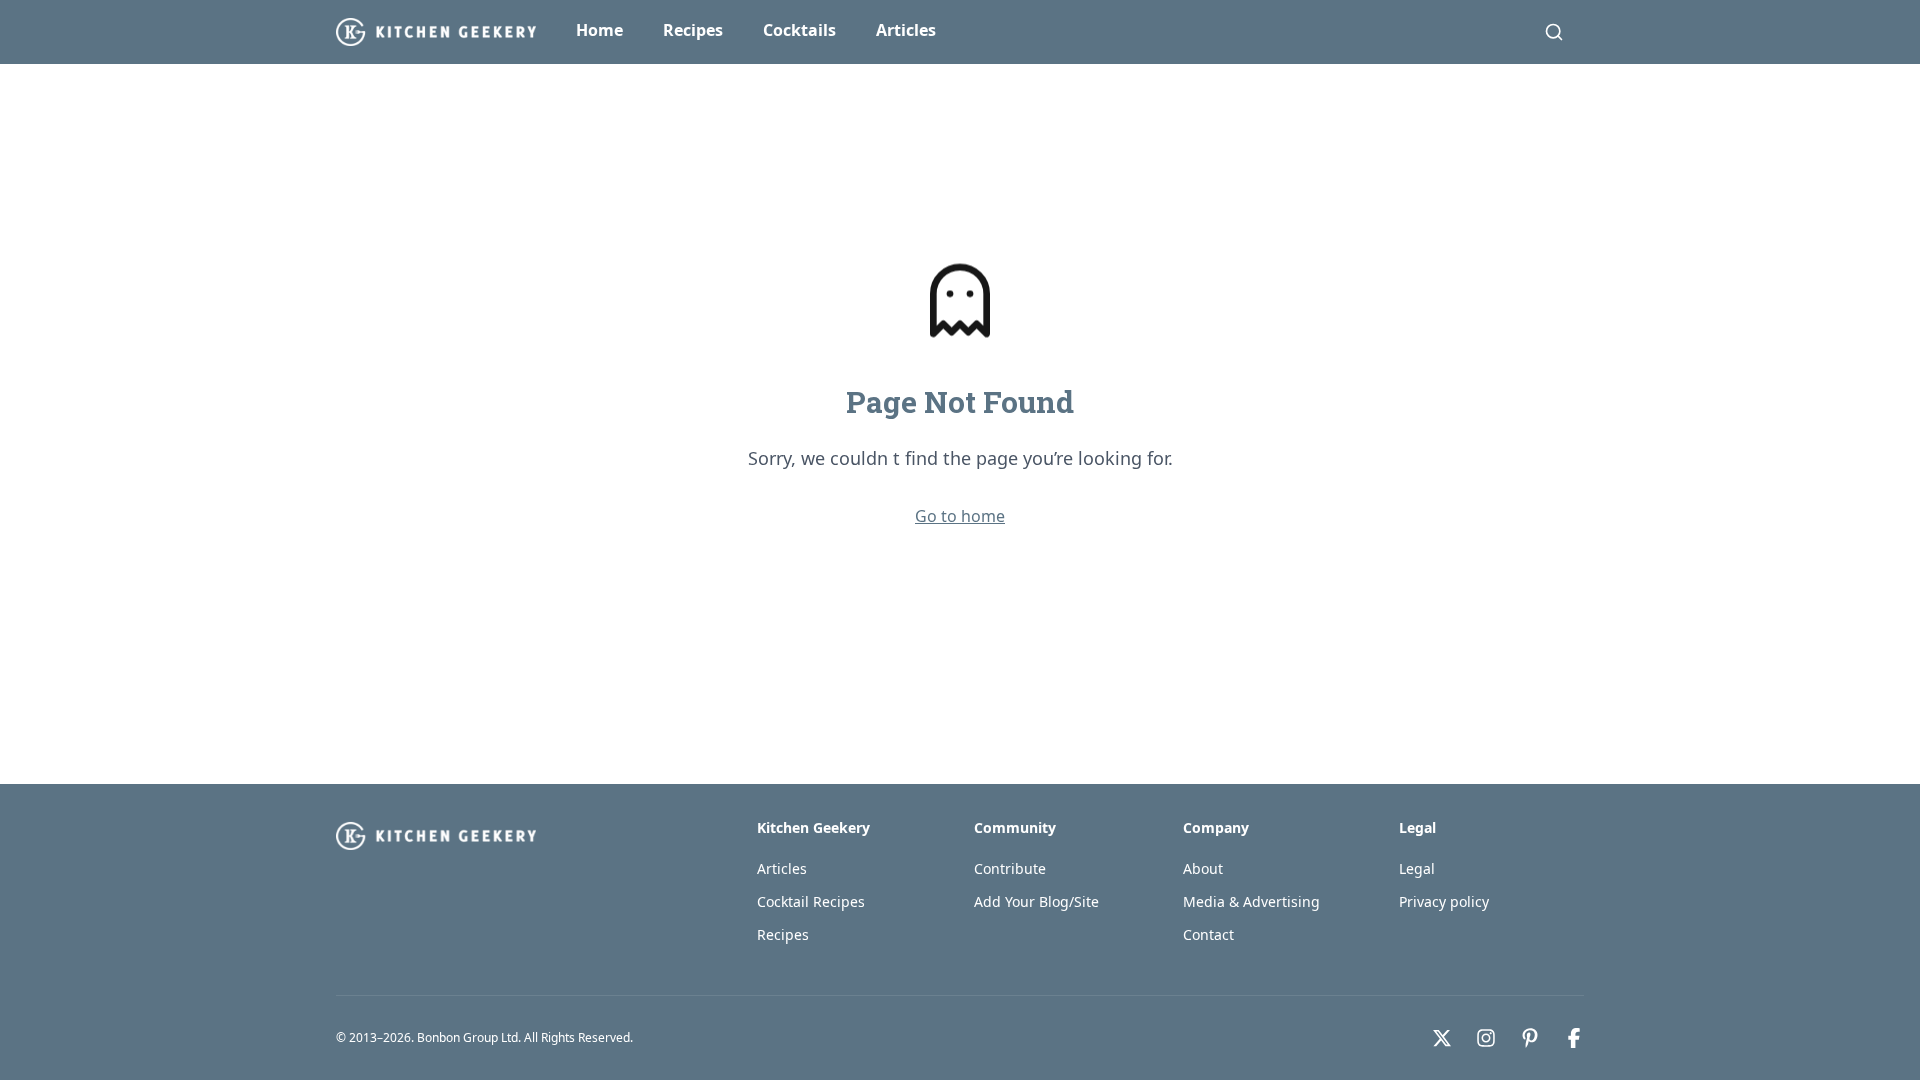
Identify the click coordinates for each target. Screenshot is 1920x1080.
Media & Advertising (1251, 901)
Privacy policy (1444, 901)
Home (599, 30)
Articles (906, 30)
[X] (1442, 1038)
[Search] (1554, 32)
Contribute (1010, 868)
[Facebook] (1574, 1038)
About (1203, 868)
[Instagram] (1486, 1038)
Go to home (960, 516)
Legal (1417, 868)
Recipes (693, 30)
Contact (1208, 934)
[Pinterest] (1530, 1038)
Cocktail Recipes (811, 901)
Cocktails (799, 30)
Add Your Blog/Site (1036, 901)
